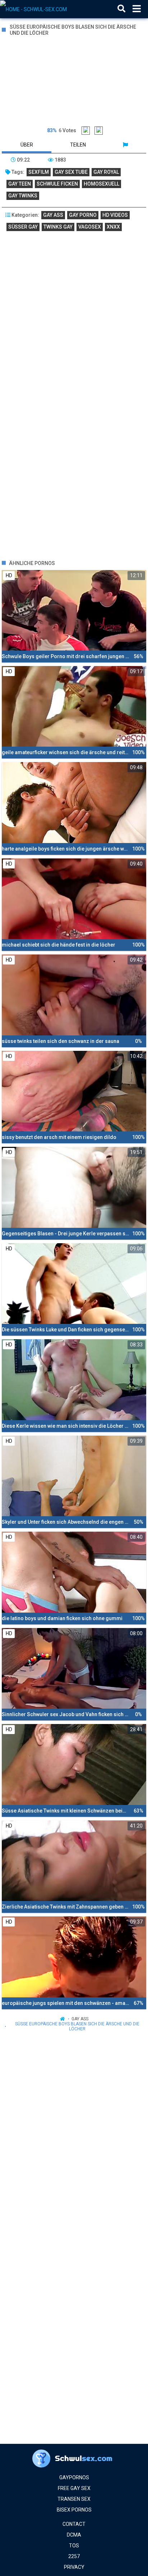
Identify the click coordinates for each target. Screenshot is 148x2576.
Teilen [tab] (78, 145)
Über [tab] (27, 145)
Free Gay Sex (74, 2488)
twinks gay (58, 227)
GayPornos (74, 2477)
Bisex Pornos (74, 2510)
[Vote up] (86, 131)
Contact (74, 2524)
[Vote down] (99, 131)
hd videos (115, 215)
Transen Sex (74, 2499)
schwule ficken (57, 184)
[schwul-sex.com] (36, 9)
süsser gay (23, 227)
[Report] (125, 145)
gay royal (106, 172)
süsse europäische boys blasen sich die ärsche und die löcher (77, 2026)
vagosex (90, 227)
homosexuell (101, 184)
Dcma (74, 2535)
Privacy (74, 2567)
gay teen (20, 184)
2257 (74, 2556)
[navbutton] (137, 9)
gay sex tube (71, 172)
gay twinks (23, 196)
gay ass (53, 215)
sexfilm (39, 172)
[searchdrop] (121, 9)
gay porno (83, 215)
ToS (74, 2546)
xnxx (113, 227)
